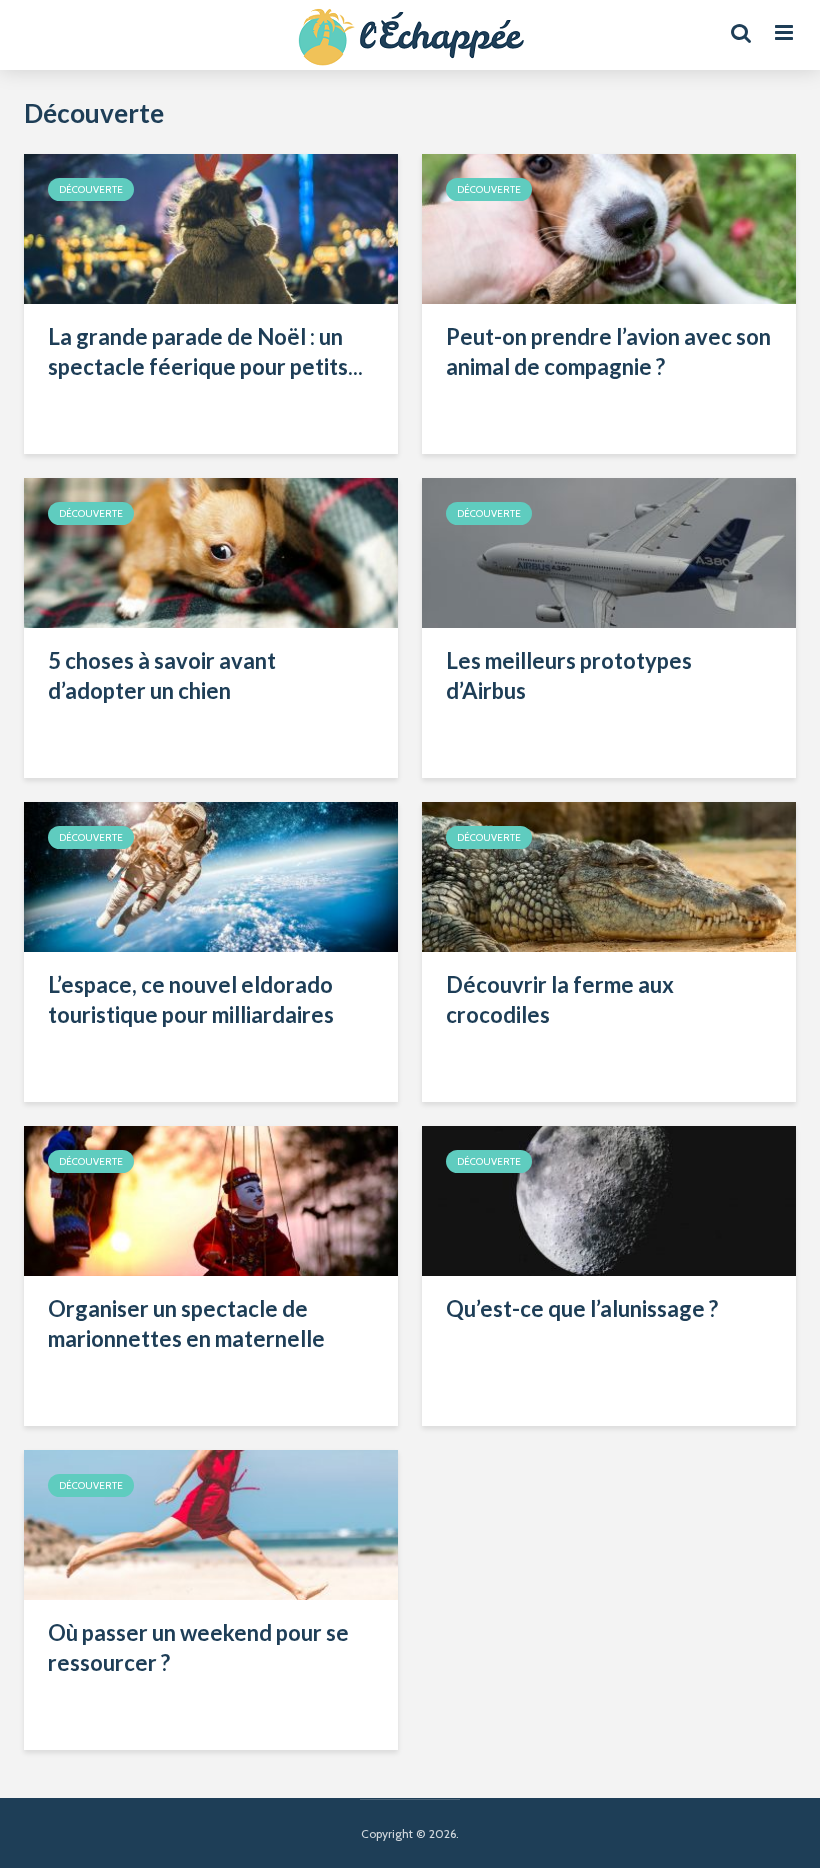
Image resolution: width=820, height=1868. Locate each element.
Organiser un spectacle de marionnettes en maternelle (186, 1323)
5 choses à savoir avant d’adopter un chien (162, 675)
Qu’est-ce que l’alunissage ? (582, 1308)
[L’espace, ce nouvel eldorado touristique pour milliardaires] (211, 875)
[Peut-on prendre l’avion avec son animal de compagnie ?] (609, 227)
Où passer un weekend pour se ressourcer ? (198, 1647)
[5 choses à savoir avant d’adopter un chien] (211, 551)
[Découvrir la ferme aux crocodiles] (609, 875)
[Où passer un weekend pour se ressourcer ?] (211, 1523)
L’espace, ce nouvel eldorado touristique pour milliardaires (191, 999)
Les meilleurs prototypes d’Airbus (569, 675)
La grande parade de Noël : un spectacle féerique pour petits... (205, 351)
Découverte (91, 189)
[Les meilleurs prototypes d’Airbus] (609, 551)
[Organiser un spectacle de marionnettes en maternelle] (211, 1199)
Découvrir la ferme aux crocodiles (560, 999)
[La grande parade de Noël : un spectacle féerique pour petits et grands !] (211, 227)
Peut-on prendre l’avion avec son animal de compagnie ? (608, 351)
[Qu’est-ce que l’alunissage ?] (609, 1199)
